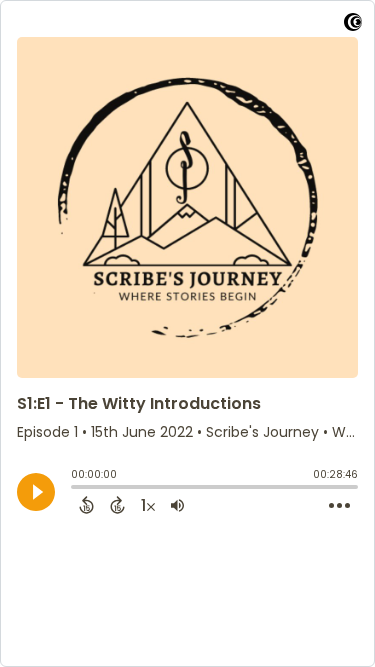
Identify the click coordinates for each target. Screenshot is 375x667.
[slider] (76, 489)
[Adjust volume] (177, 505)
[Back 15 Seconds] (86, 505)
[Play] (36, 492)
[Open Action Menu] (339, 506)
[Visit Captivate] (353, 25)
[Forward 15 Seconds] (117, 505)
